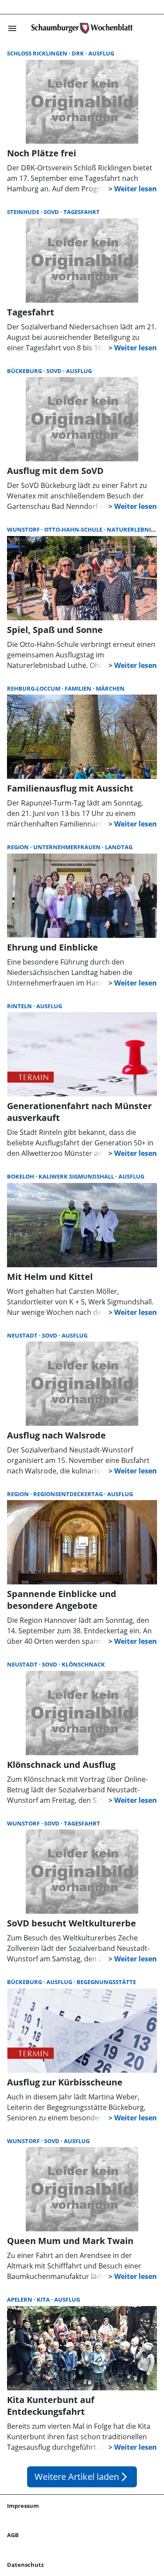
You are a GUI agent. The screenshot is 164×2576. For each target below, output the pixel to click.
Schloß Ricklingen (38, 53)
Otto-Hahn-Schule (74, 529)
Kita (44, 2299)
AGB (13, 2535)
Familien (79, 688)
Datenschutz (25, 2565)
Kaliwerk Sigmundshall (77, 1176)
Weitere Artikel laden (82, 2477)
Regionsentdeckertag (69, 1494)
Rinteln (20, 1006)
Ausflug (101, 53)
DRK (79, 53)
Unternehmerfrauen (68, 847)
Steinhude (24, 212)
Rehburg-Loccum (34, 688)
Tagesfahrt (82, 212)
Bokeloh (21, 1176)
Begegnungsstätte (106, 1982)
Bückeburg (25, 371)
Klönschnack (83, 1664)
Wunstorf (24, 529)
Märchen (110, 688)
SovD (52, 212)
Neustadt (23, 1335)
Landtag (119, 847)
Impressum (23, 2506)
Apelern (20, 2299)
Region (19, 847)
